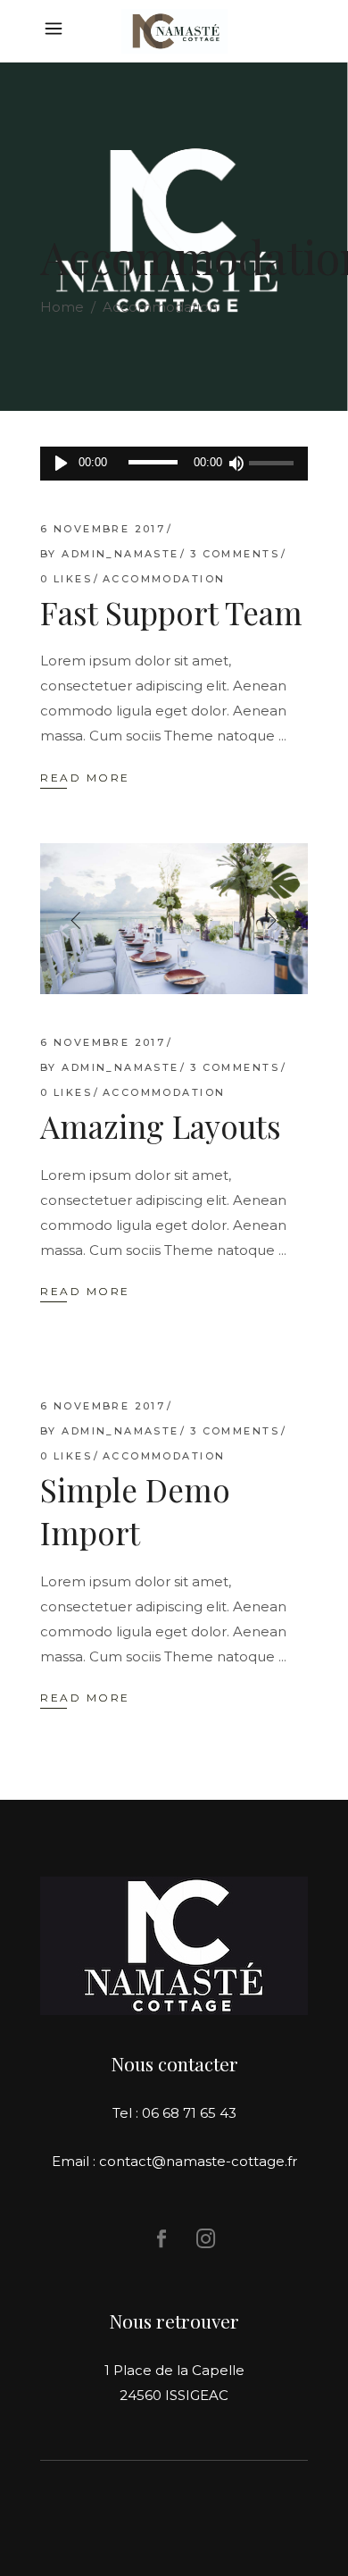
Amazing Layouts (161, 1126)
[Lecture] (61, 464)
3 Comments (235, 554)
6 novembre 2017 (103, 529)
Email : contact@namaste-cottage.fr (174, 2161)
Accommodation (164, 579)
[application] (174, 464)
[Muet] (236, 464)
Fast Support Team (171, 612)
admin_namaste (120, 554)
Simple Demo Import (135, 1511)
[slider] (274, 464)
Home (62, 307)
